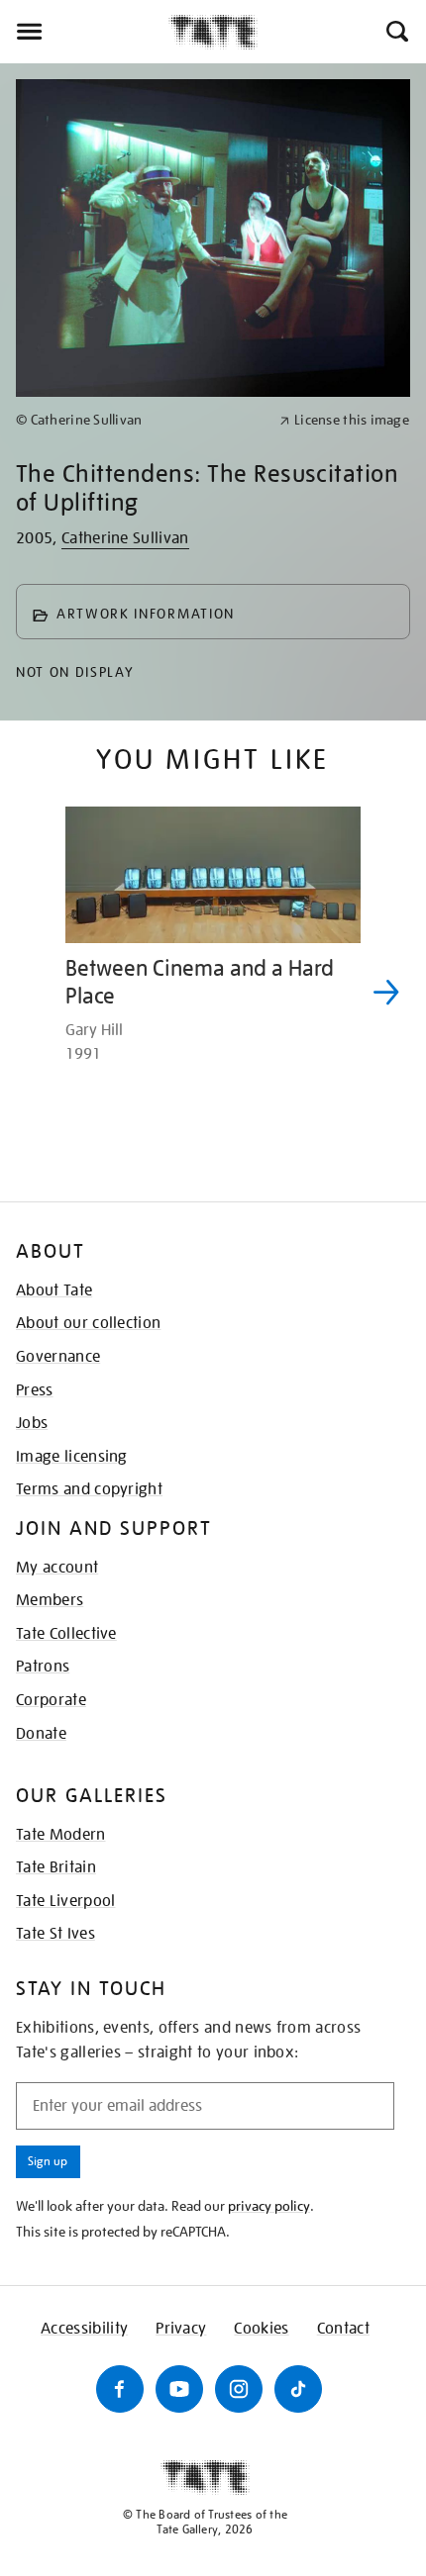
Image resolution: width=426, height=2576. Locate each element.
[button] (396, 32)
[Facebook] (120, 2389)
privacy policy (269, 2206)
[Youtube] (179, 2389)
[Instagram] (239, 2389)
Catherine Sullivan (125, 538)
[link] (139, 420)
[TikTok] (298, 2389)
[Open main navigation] (84, 32)
